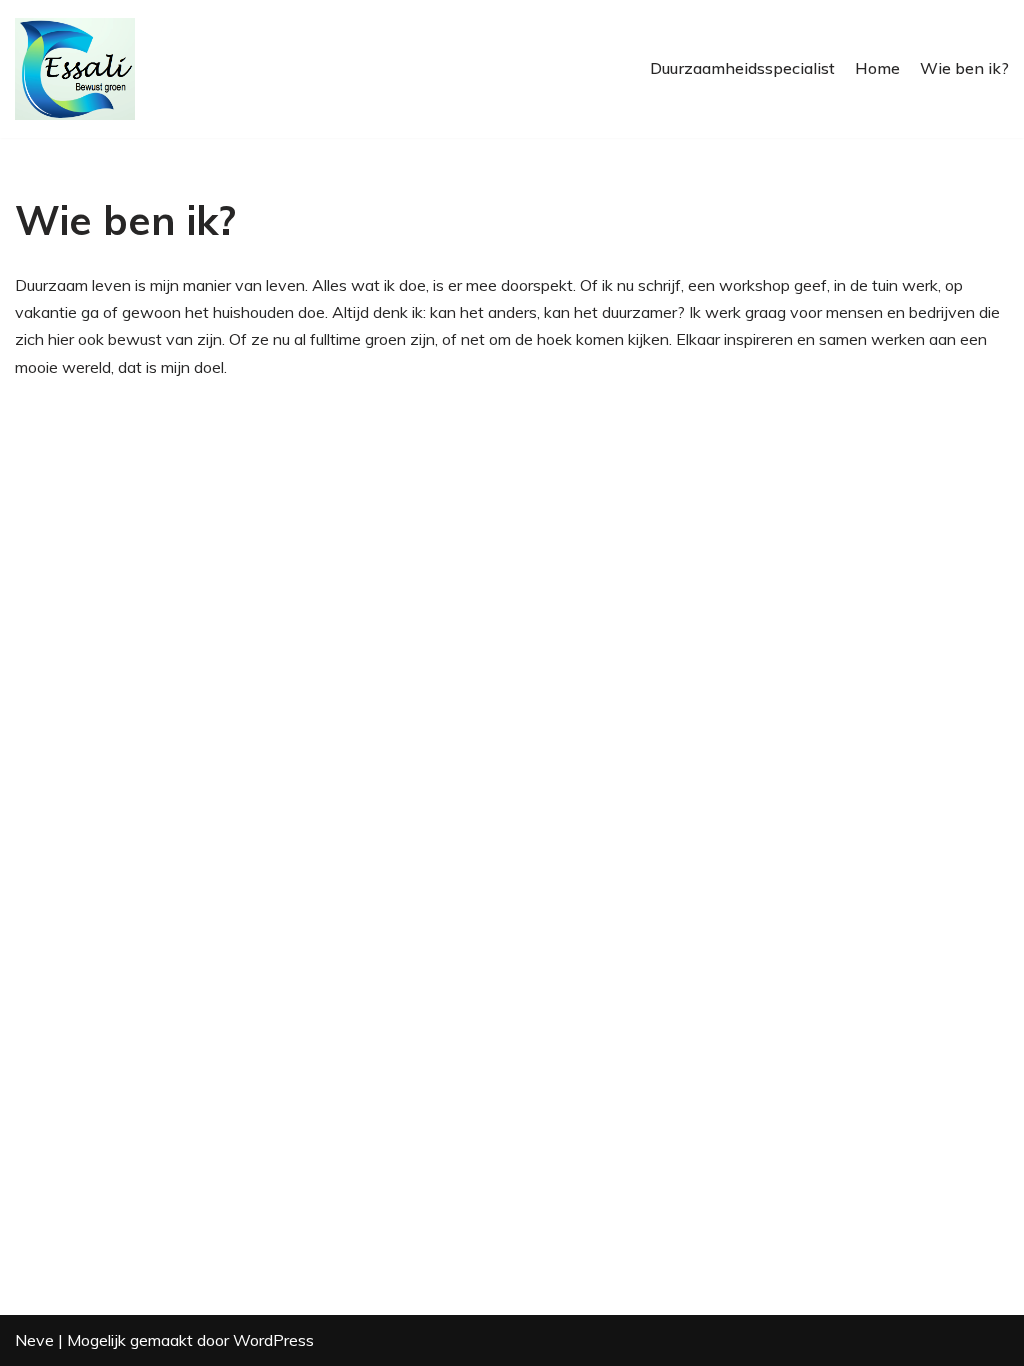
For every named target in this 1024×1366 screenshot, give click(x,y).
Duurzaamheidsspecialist (742, 68)
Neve (34, 1340)
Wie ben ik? (964, 68)
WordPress (273, 1340)
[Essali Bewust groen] (75, 69)
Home (877, 68)
